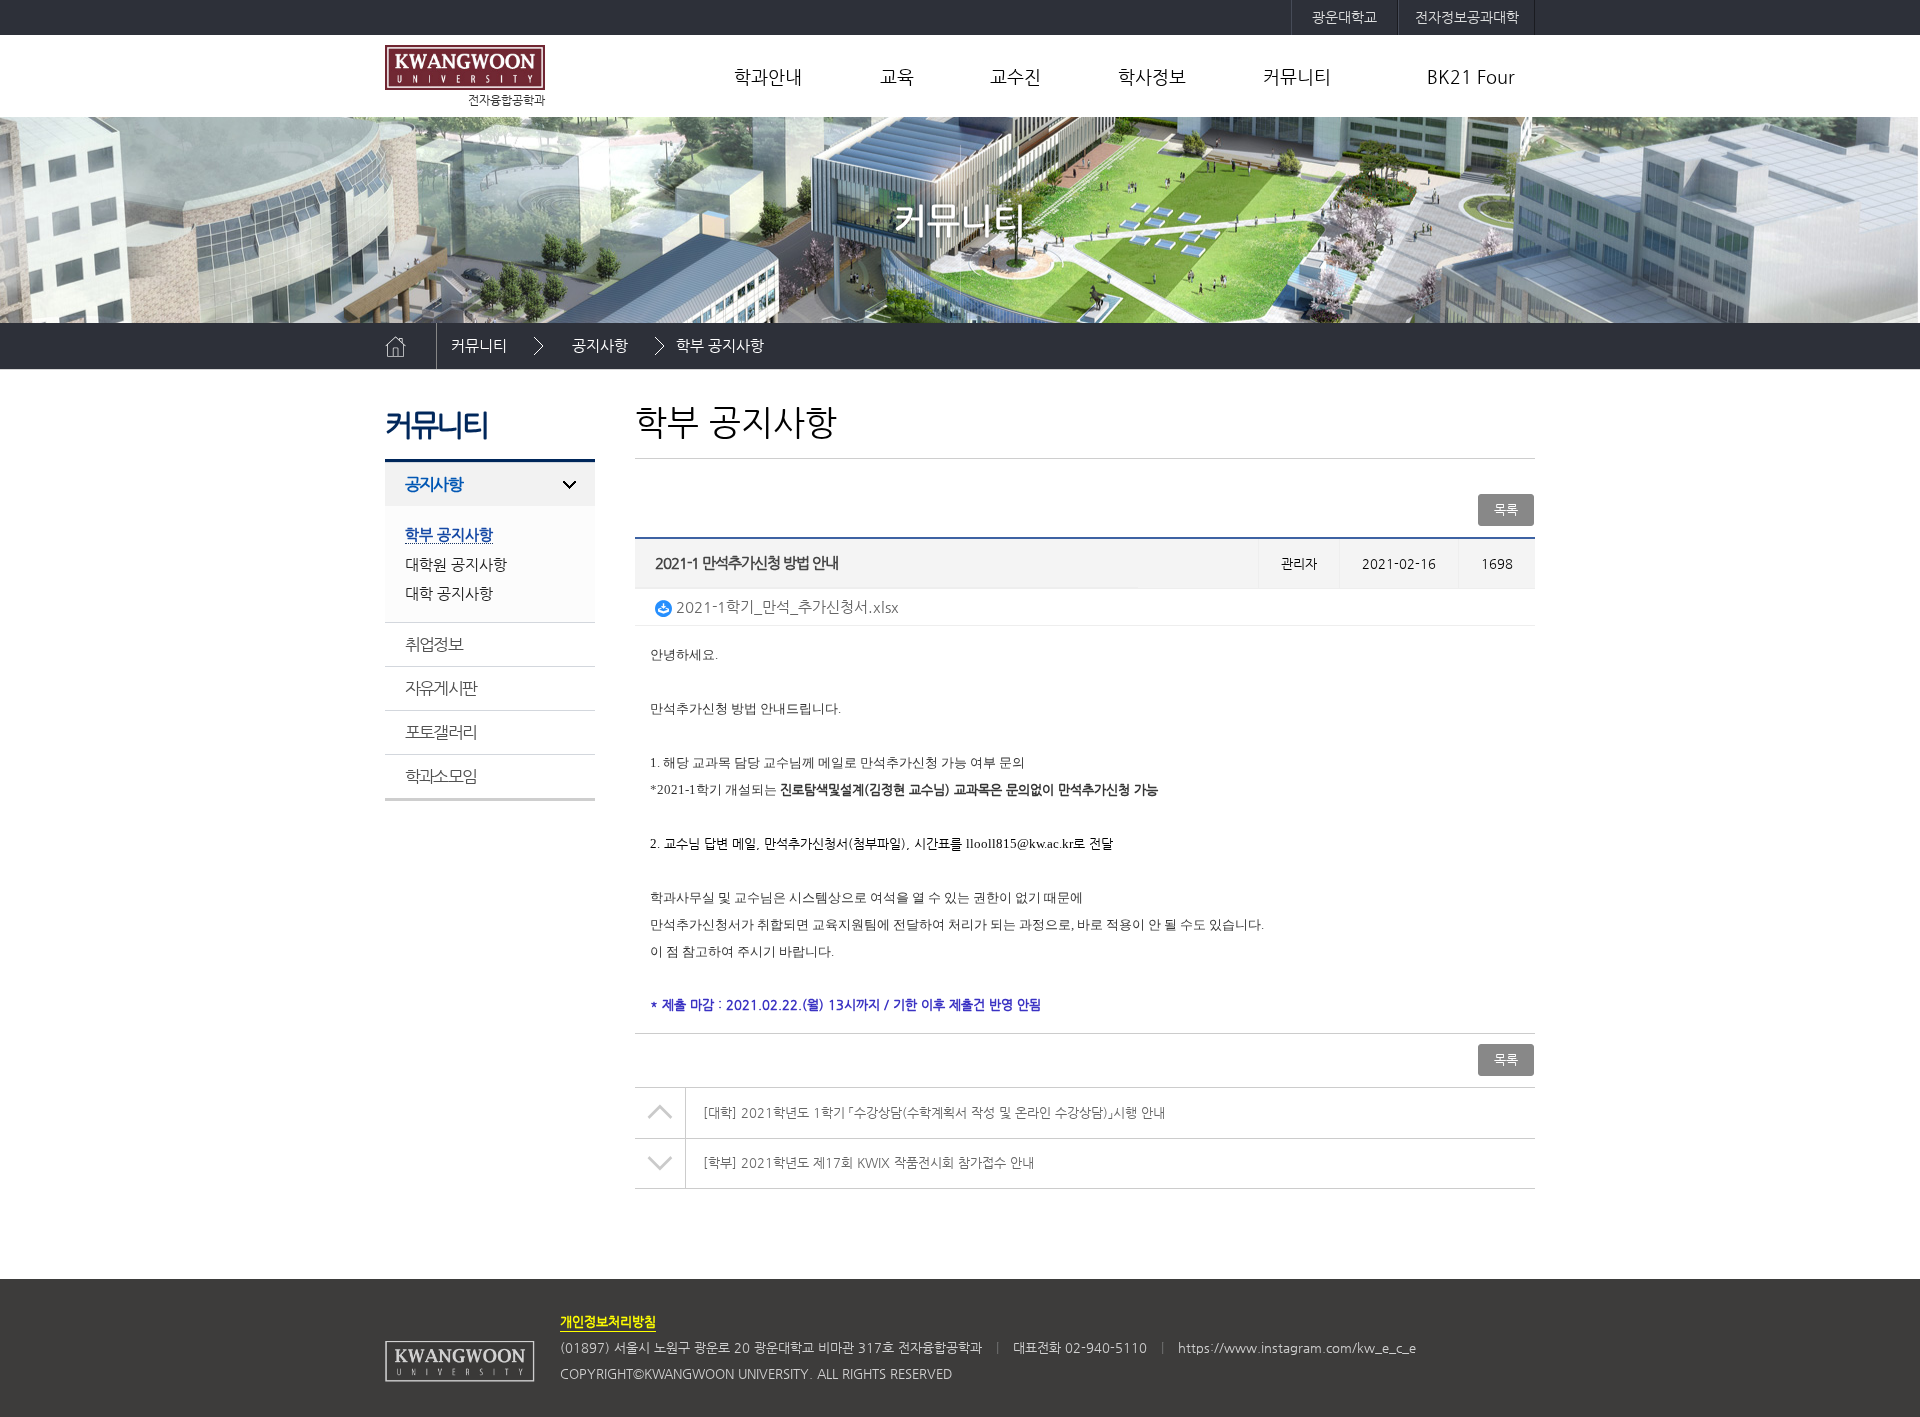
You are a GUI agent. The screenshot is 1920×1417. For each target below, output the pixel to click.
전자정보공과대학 (1467, 17)
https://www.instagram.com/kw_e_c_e (1297, 1347)
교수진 (1015, 76)
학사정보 (1152, 76)
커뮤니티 (1297, 76)
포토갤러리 (440, 732)
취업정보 (433, 644)
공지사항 (600, 345)
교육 (897, 76)
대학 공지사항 (449, 593)
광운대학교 (1344, 17)
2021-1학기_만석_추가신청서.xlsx (785, 606)
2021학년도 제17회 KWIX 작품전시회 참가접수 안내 (868, 1162)
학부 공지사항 (720, 345)
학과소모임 (440, 776)
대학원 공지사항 (456, 564)
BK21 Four (1471, 76)
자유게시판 (440, 688)
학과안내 (768, 76)
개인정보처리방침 (608, 1321)
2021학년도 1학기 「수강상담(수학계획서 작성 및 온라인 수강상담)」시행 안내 (934, 1112)
